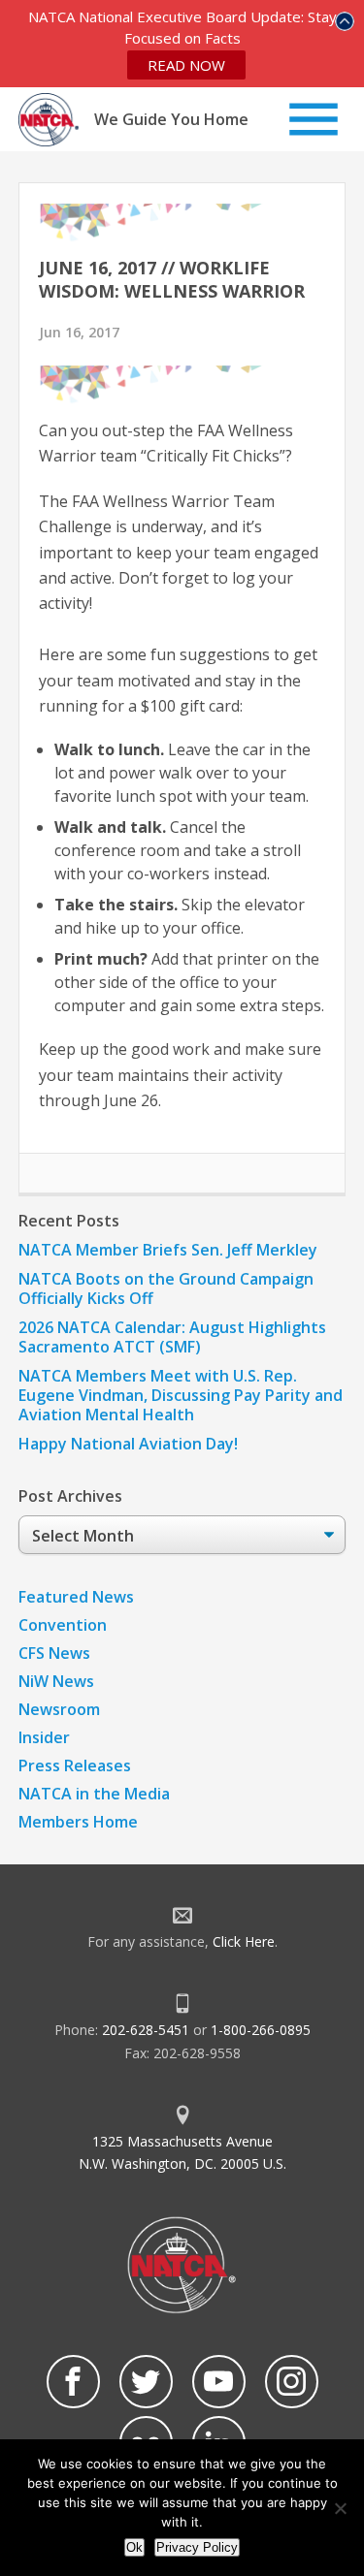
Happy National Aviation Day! (128, 1444)
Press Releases (75, 1765)
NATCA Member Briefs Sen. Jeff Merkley (168, 1250)
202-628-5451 (146, 2030)
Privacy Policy (197, 2547)
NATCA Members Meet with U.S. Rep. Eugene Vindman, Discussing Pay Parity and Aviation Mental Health (181, 1395)
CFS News (54, 1653)
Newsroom (59, 1709)
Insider (44, 1737)
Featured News (76, 1597)
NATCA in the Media (94, 1794)
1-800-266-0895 (261, 2030)
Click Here (244, 1941)
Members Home (78, 1822)
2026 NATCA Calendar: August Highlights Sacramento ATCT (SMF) (172, 1337)
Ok (134, 2547)
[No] (340, 2508)
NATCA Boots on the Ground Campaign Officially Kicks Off (166, 1288)
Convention (63, 1625)
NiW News (56, 1681)
